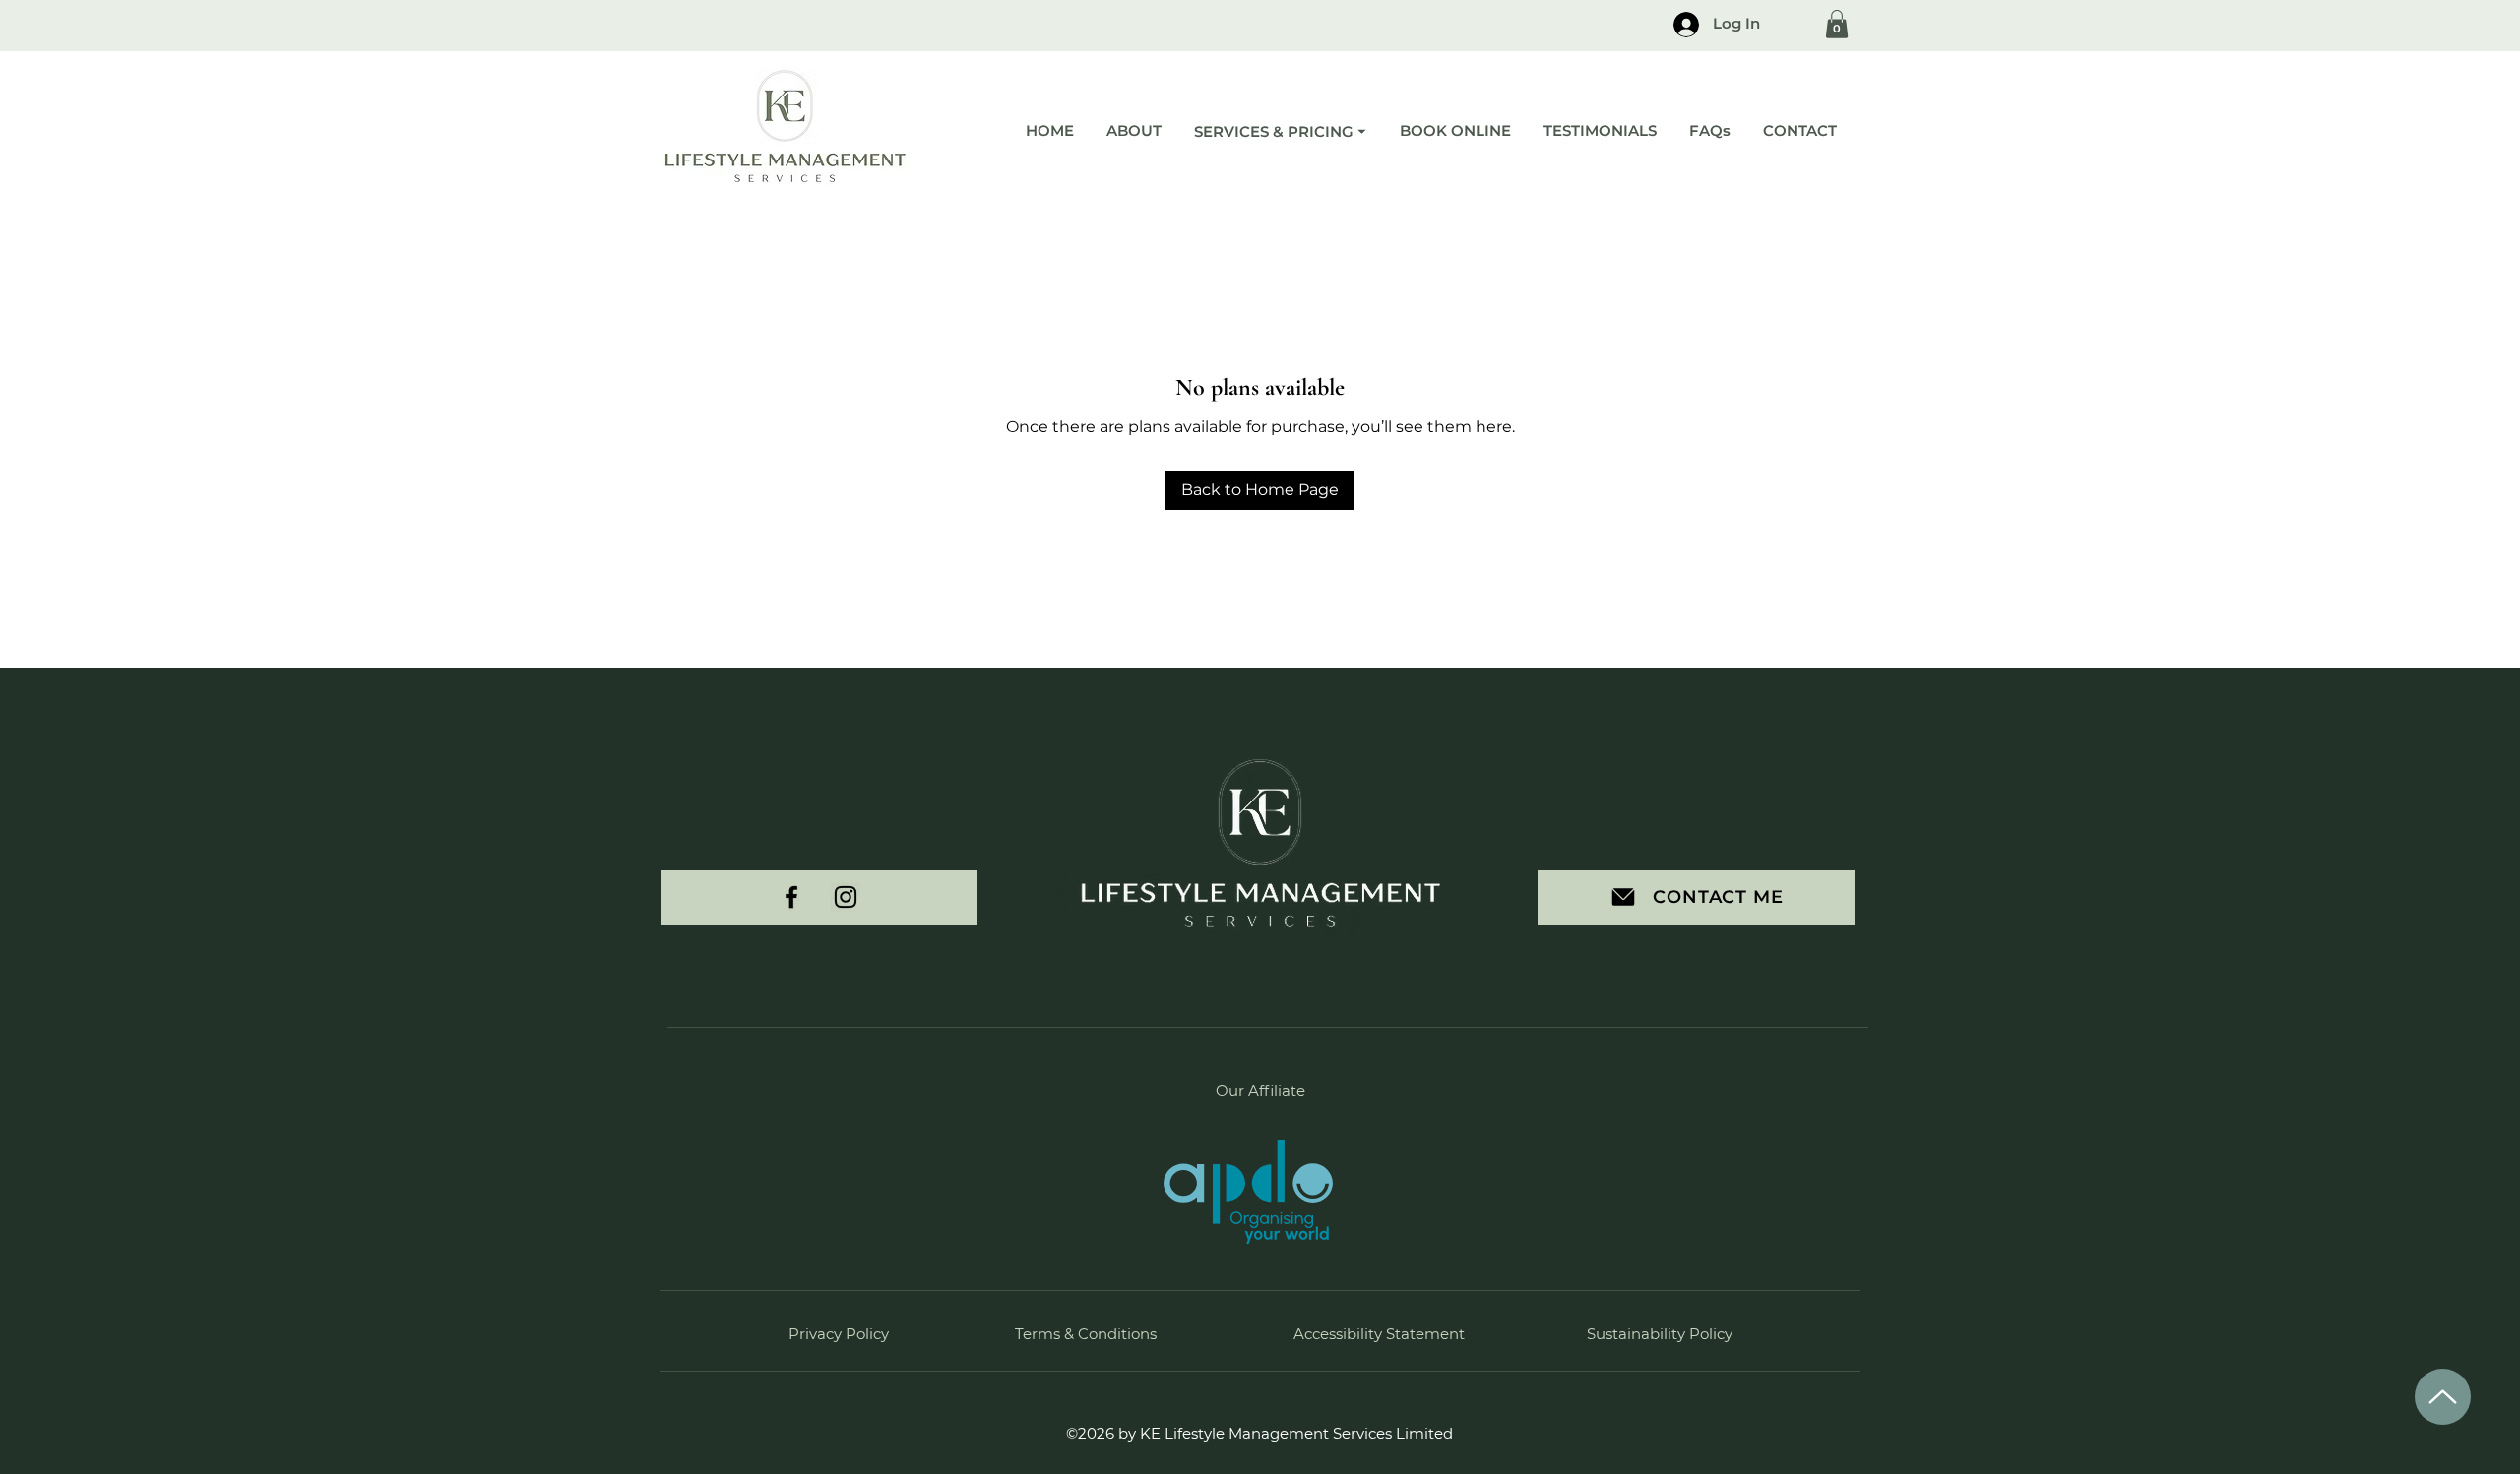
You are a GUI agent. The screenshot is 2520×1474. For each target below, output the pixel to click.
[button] (1837, 24)
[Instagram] (846, 897)
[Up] (2443, 1397)
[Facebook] (791, 897)
